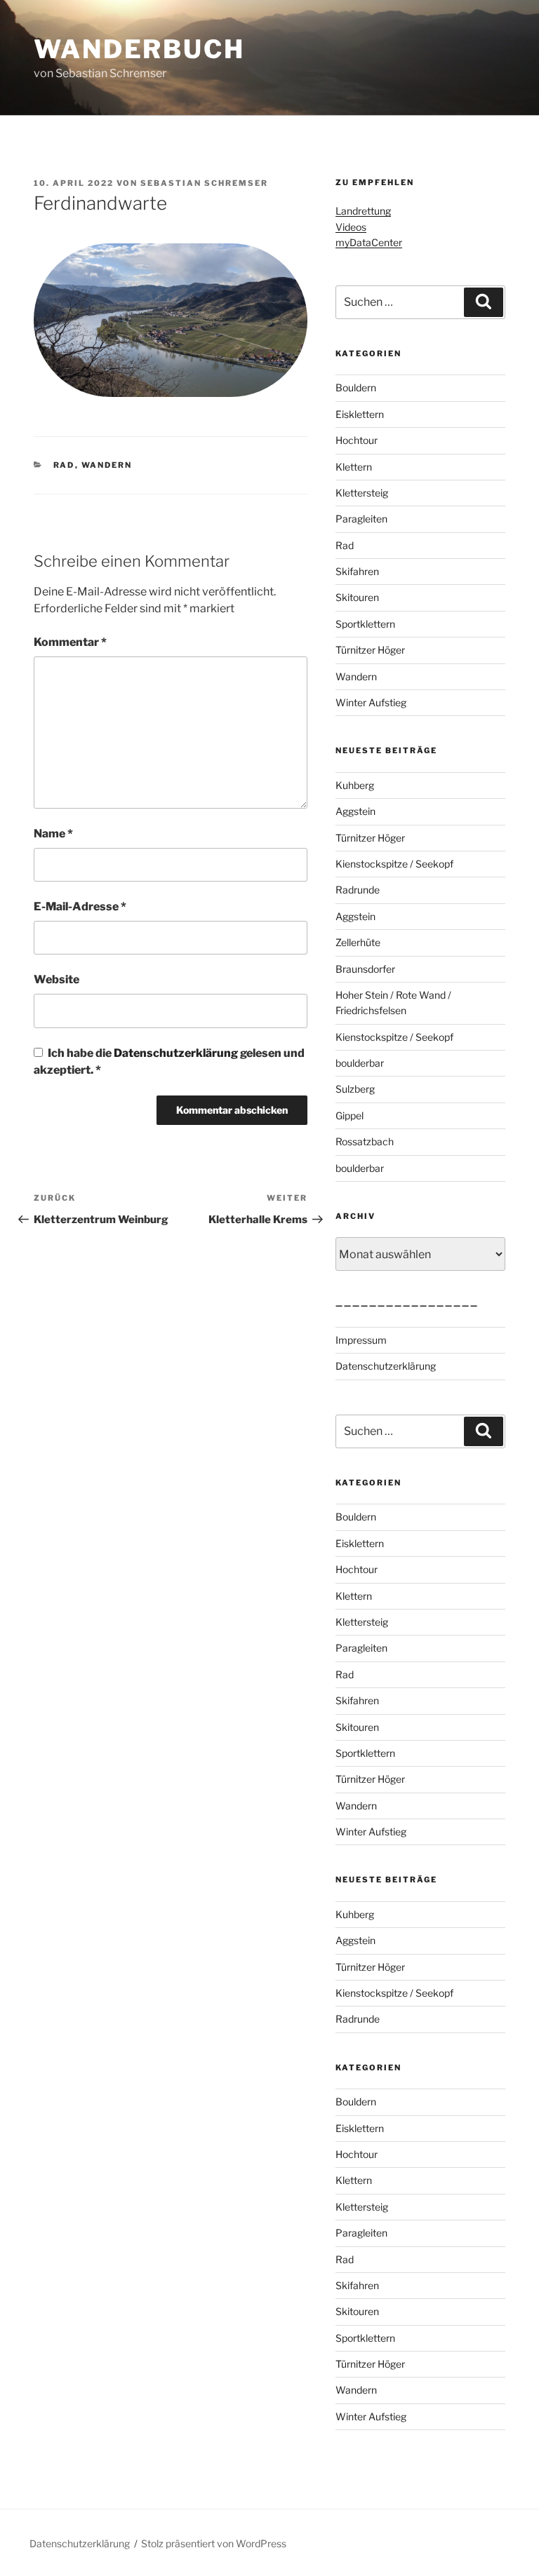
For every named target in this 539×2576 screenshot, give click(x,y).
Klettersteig (362, 493)
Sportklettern (365, 624)
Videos (351, 227)
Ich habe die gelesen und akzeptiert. (169, 1061)
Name (53, 834)
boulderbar (360, 1063)
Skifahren (357, 571)
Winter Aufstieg (371, 702)
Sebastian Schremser (204, 183)
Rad (64, 465)
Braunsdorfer (365, 969)
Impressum (361, 1340)
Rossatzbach (365, 1141)
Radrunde (358, 890)
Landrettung (363, 211)
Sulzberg (355, 1089)
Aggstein (355, 811)
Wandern (107, 465)
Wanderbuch (139, 49)
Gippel (350, 1115)
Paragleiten (361, 519)
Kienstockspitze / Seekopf (394, 864)
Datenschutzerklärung (177, 1053)
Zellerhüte (358, 942)
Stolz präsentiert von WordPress (214, 2543)
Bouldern (356, 387)
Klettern (354, 467)
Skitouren (357, 597)
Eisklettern (360, 414)
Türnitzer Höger (370, 650)
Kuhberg (355, 785)
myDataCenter (369, 242)
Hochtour (357, 440)
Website (56, 979)
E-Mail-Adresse (80, 906)
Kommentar (70, 642)
